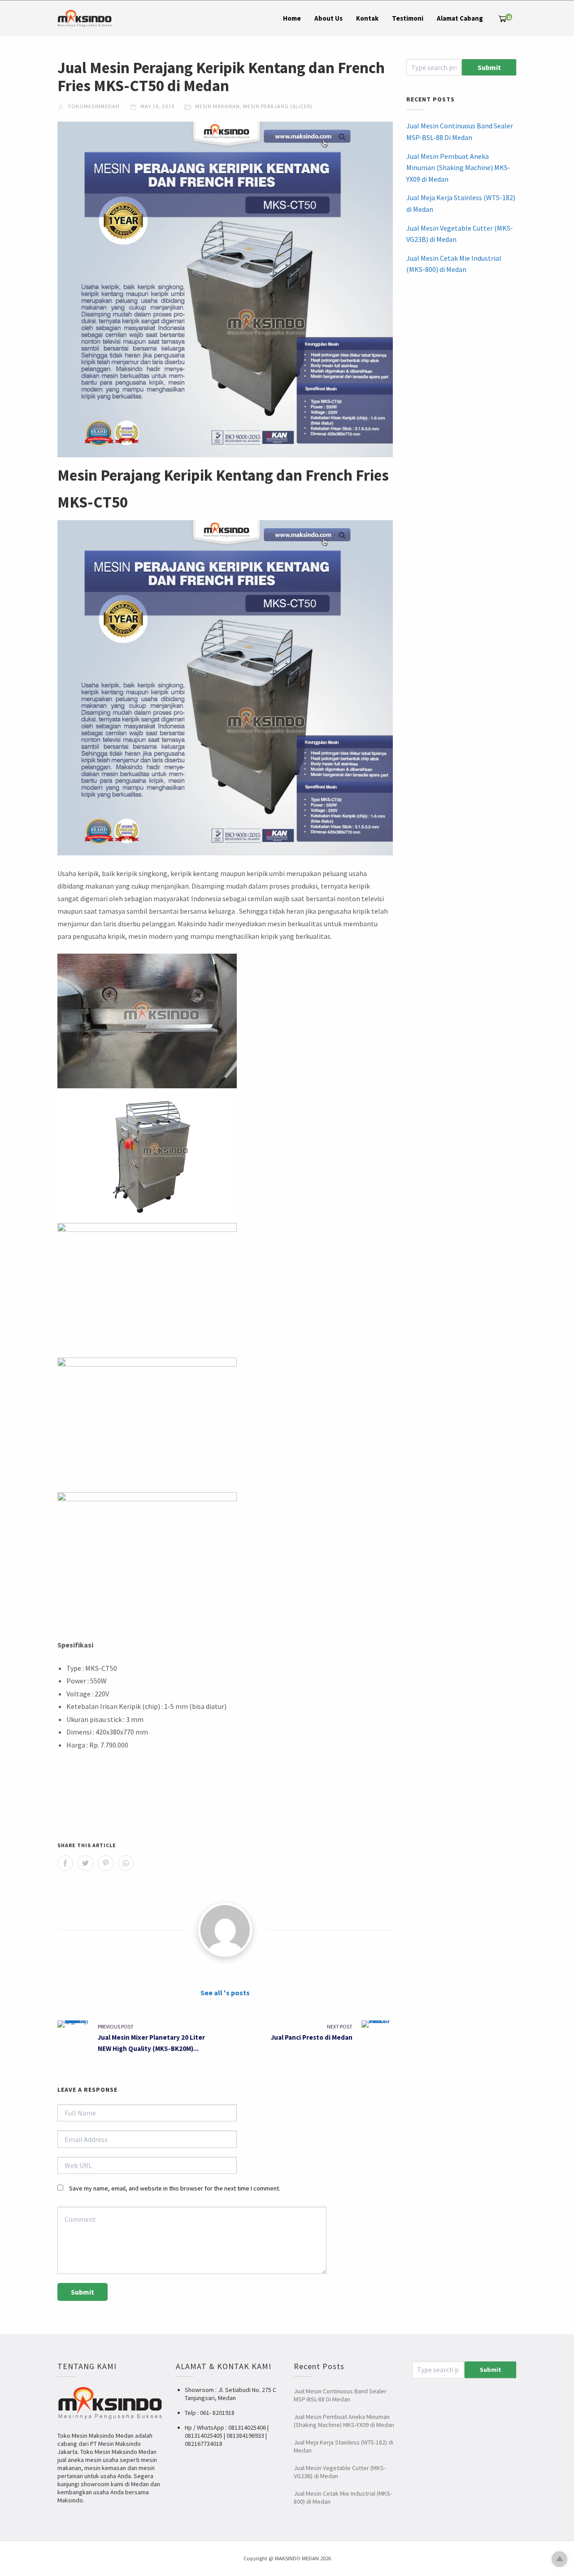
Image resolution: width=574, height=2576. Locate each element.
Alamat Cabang (460, 18)
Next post (340, 2026)
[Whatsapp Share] (126, 1863)
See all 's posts (225, 1993)
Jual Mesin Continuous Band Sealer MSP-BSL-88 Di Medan (460, 131)
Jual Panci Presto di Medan (312, 2037)
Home (292, 18)
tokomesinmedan (93, 106)
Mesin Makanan (217, 106)
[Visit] (225, 1930)
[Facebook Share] (65, 1863)
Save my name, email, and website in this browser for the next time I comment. (175, 2188)
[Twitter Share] (85, 1863)
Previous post (116, 2026)
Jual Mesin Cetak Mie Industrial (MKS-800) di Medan (454, 264)
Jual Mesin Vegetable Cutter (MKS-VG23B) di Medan (460, 234)
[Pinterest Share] (106, 1863)
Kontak (367, 18)
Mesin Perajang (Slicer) (278, 106)
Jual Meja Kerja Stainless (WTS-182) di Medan (461, 203)
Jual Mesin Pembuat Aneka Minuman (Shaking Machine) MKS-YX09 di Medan (458, 168)
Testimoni (408, 18)
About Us (328, 18)
